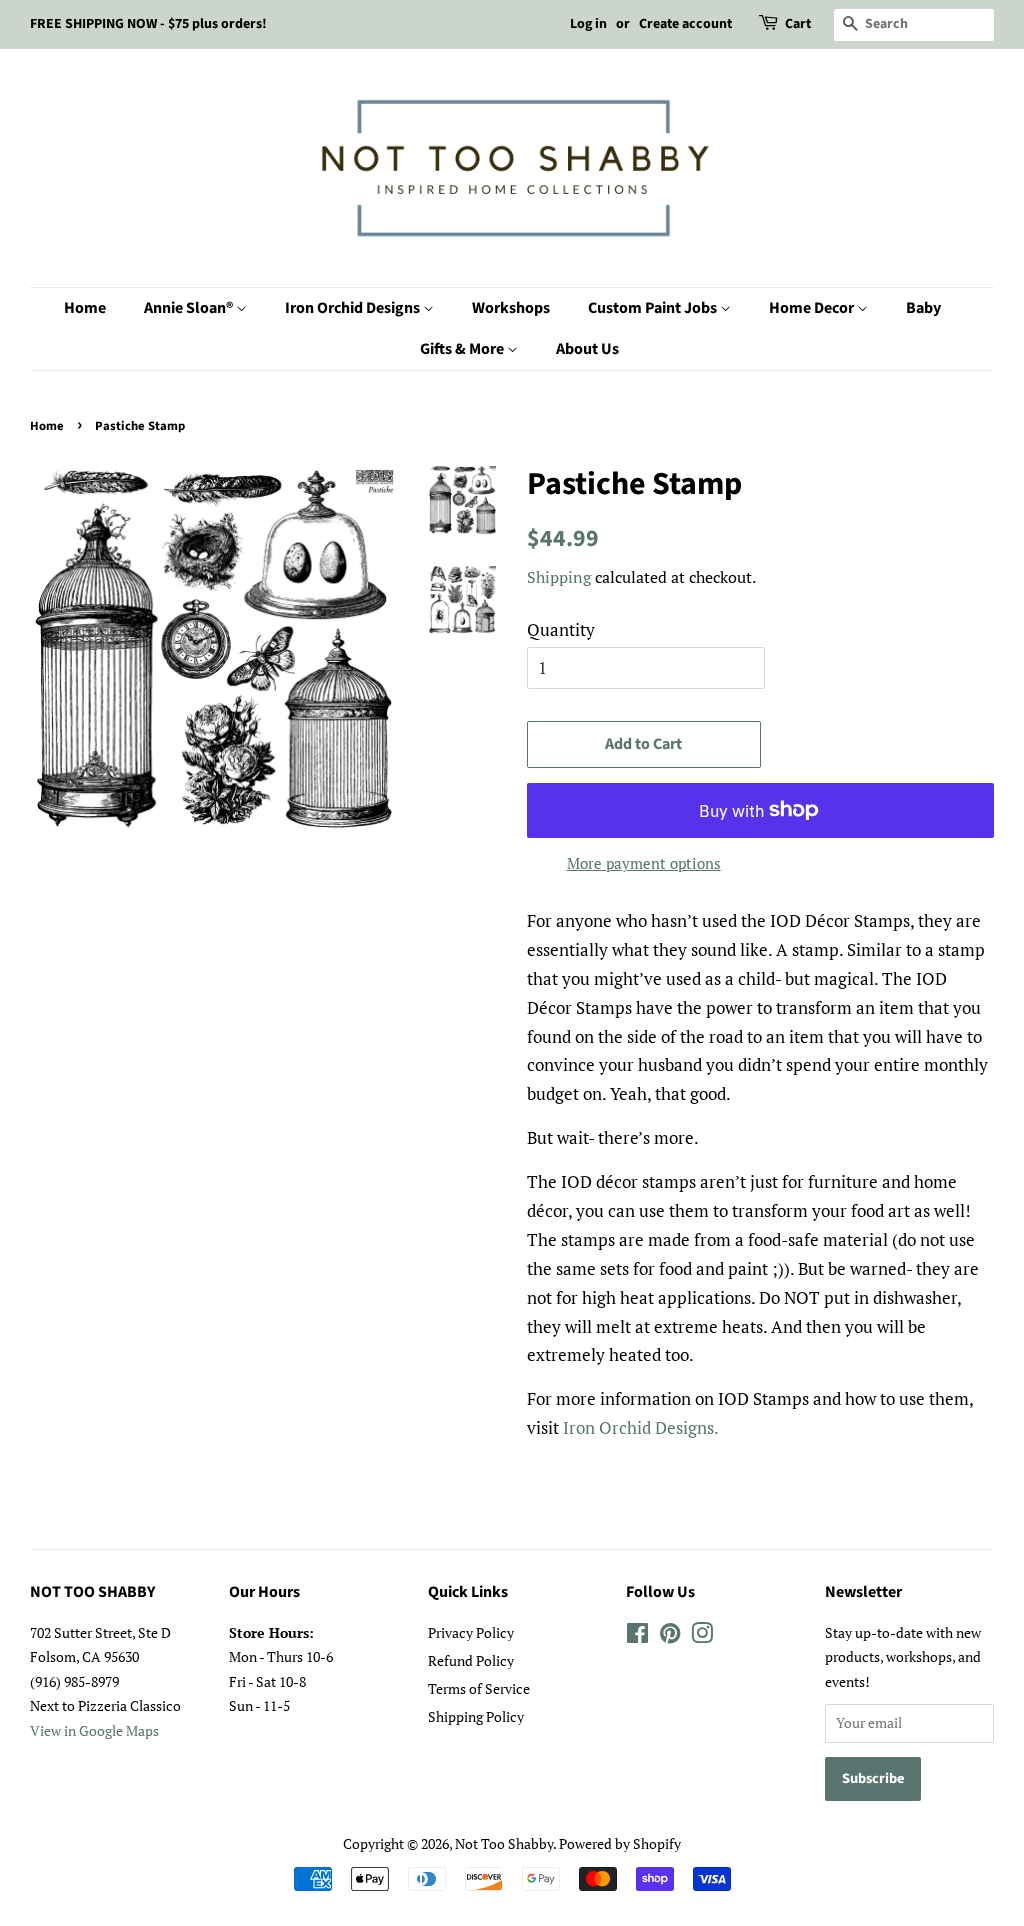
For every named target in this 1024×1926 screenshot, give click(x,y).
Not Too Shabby (504, 1843)
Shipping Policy (476, 1716)
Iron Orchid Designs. (641, 1427)
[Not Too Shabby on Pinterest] (670, 1636)
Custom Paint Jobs (654, 308)
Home (85, 308)
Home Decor (813, 308)
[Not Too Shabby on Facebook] (637, 1636)
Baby (923, 308)
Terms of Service (479, 1688)
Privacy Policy (471, 1632)
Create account (685, 24)
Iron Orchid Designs (354, 308)
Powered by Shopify (620, 1843)
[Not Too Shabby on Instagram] (702, 1636)
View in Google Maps (94, 1730)
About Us (587, 349)
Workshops (511, 308)
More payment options (644, 863)
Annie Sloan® (190, 308)
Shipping (559, 577)
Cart (798, 24)
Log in (588, 24)
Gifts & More (463, 349)
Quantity (561, 629)
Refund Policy (471, 1660)
